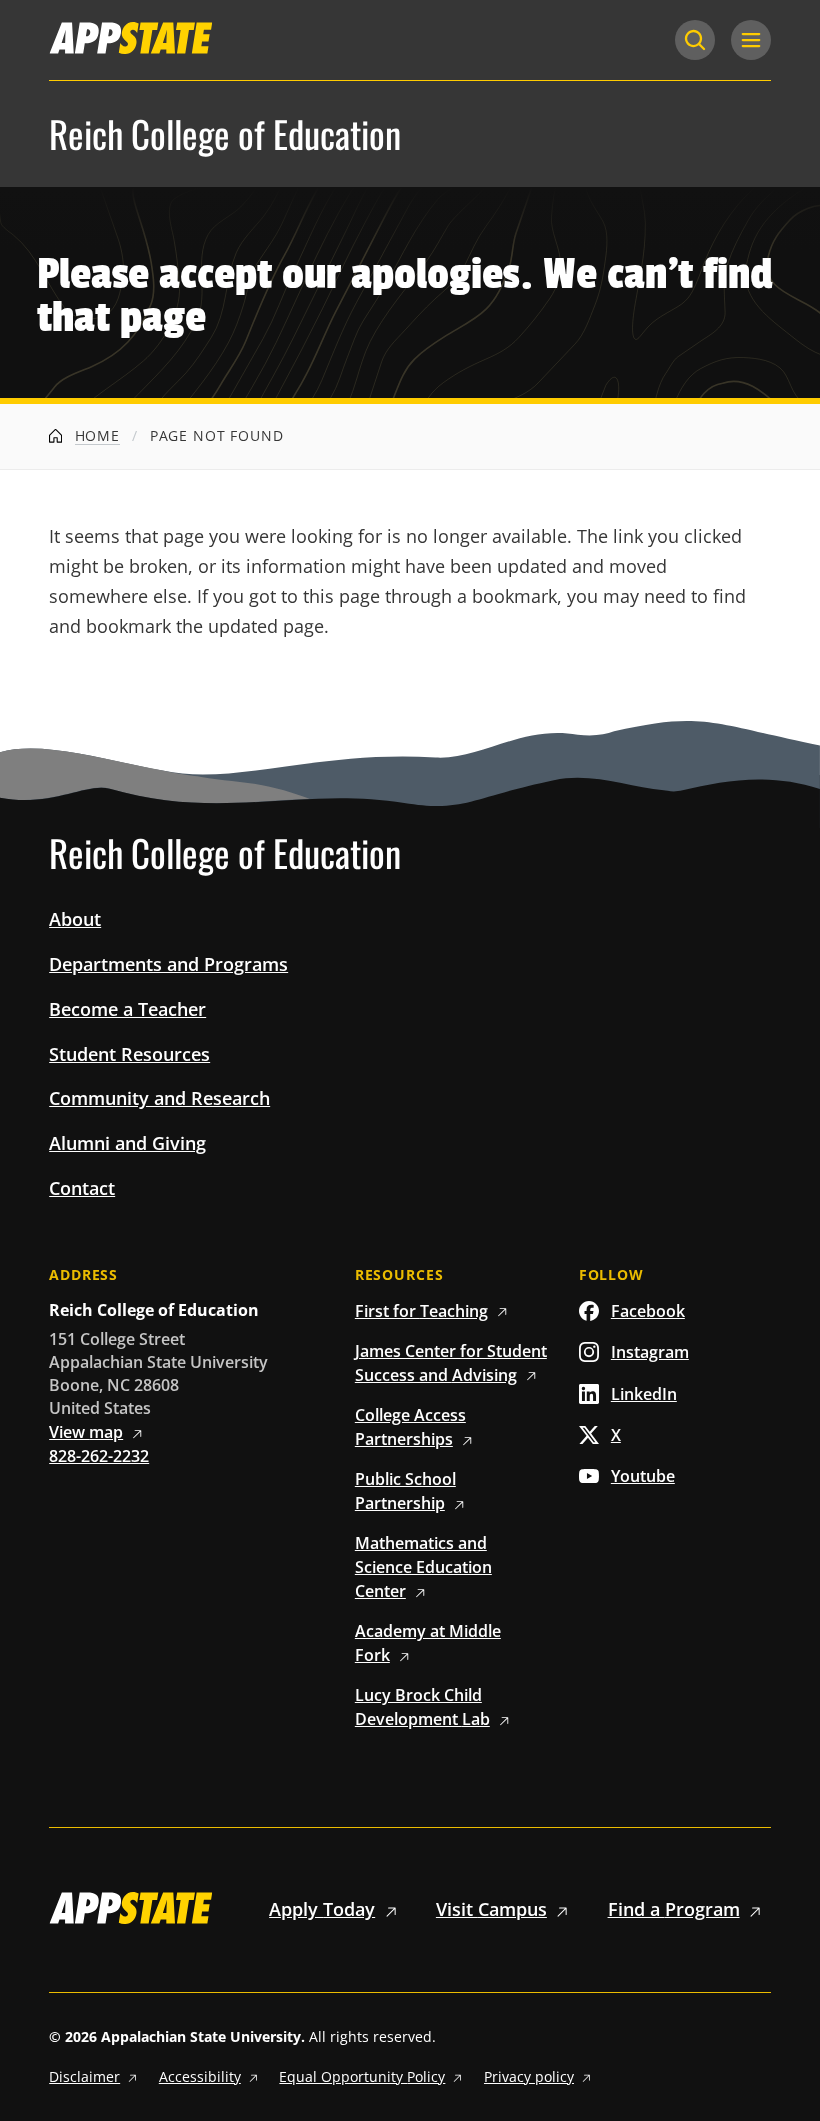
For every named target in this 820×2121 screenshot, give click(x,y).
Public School (405, 1491)
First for (421, 1311)
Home (95, 435)
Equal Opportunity (362, 2076)
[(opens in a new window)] (131, 38)
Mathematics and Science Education (423, 1567)
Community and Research (159, 1098)
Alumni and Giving (127, 1143)
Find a (674, 1909)
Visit (491, 1909)
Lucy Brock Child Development (422, 1707)
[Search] (695, 40)
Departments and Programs (168, 964)
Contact (82, 1188)
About (75, 919)
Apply (322, 1909)
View (86, 1432)
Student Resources (129, 1054)
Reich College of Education (225, 134)
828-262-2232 (99, 1456)
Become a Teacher (127, 1009)
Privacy (529, 2076)
